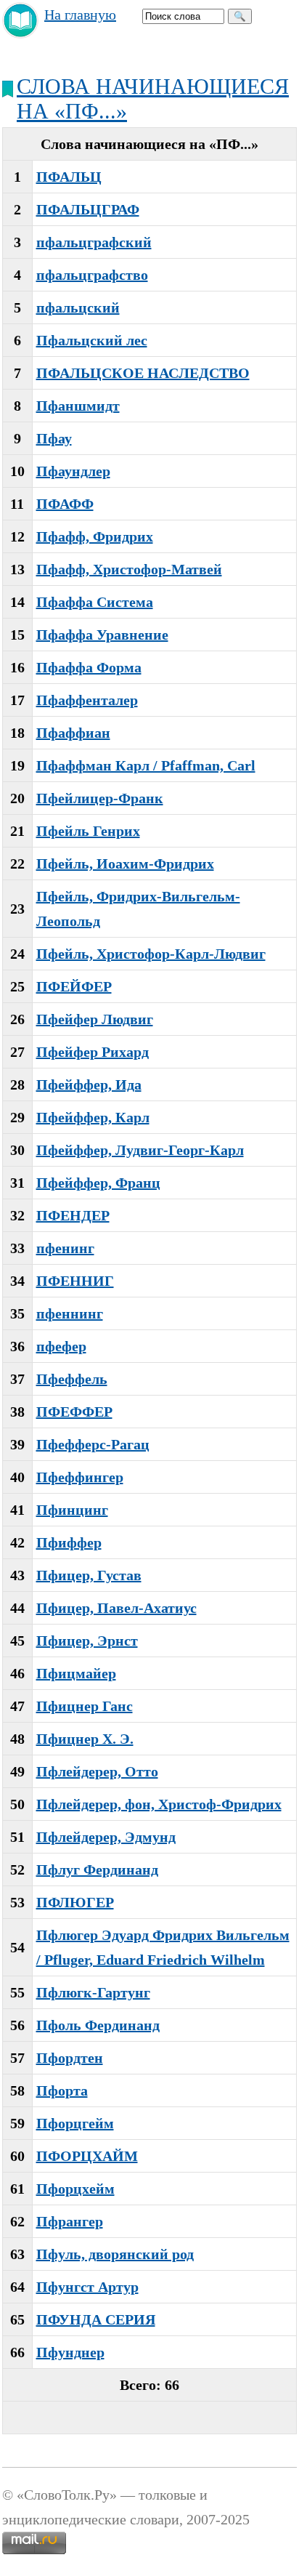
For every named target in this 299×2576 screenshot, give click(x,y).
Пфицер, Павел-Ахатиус (116, 1608)
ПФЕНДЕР (73, 1215)
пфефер (61, 1346)
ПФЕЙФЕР (74, 986)
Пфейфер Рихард (93, 1052)
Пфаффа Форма (89, 667)
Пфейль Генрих (88, 831)
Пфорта (62, 2090)
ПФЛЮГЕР (75, 1902)
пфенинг (65, 1248)
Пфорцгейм (75, 2123)
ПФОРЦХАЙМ (87, 2156)
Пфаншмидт (78, 406)
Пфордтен (70, 2058)
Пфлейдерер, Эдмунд (106, 1837)
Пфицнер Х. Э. (85, 1739)
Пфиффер (69, 1542)
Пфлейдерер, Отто (97, 1771)
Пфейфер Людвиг (95, 1019)
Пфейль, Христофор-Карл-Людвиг (151, 954)
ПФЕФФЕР (74, 1412)
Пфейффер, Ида (89, 1084)
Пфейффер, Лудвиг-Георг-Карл (140, 1150)
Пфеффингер (80, 1477)
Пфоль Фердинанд (98, 2025)
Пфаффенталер (87, 700)
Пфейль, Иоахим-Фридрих (125, 864)
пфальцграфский (94, 242)
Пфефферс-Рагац (93, 1444)
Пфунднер (70, 2352)
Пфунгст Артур (87, 2287)
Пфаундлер (73, 471)
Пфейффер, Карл (93, 1117)
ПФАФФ (65, 504)
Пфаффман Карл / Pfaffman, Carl (146, 765)
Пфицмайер (76, 1673)
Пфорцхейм (75, 2189)
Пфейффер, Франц (98, 1183)
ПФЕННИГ (75, 1281)
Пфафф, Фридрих (95, 536)
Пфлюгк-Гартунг (93, 1992)
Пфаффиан (73, 733)
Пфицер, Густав (89, 1575)
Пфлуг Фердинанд (97, 1869)
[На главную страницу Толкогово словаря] (21, 33)
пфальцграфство (92, 275)
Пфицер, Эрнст (87, 1641)
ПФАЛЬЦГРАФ (88, 209)
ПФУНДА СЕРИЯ (96, 2319)
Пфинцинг (72, 1510)
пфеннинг (70, 1313)
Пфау (54, 438)
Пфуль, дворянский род (115, 2254)
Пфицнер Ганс (85, 1706)
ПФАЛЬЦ (69, 177)
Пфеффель (72, 1379)
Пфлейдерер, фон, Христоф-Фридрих (159, 1804)
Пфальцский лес (92, 340)
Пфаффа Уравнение (102, 635)
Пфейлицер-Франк (100, 798)
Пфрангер (70, 2221)
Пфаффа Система (95, 602)
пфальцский (78, 307)
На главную (80, 15)
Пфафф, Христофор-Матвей (129, 569)
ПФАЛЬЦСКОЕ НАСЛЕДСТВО (143, 373)
